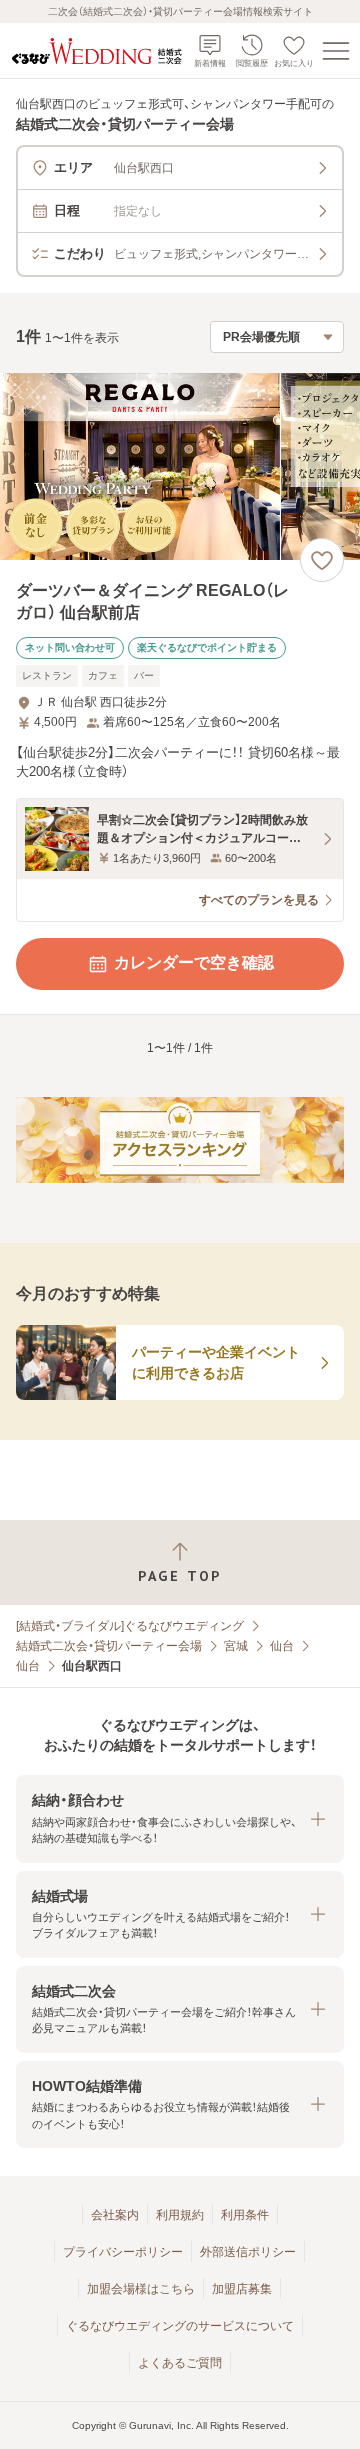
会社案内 (115, 2215)
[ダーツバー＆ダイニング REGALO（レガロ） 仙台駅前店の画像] (180, 466)
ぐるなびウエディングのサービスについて (180, 2326)
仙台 (282, 1646)
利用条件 (245, 2215)
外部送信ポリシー (248, 2252)
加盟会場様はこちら (141, 2289)
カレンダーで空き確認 (194, 962)
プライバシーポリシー (123, 2252)
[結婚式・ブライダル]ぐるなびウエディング (130, 1626)
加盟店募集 (242, 2289)
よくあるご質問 (180, 2363)
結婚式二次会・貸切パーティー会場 (109, 1646)
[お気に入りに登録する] (322, 560)
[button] (180, 1818)
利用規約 (180, 2215)
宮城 (236, 1646)
